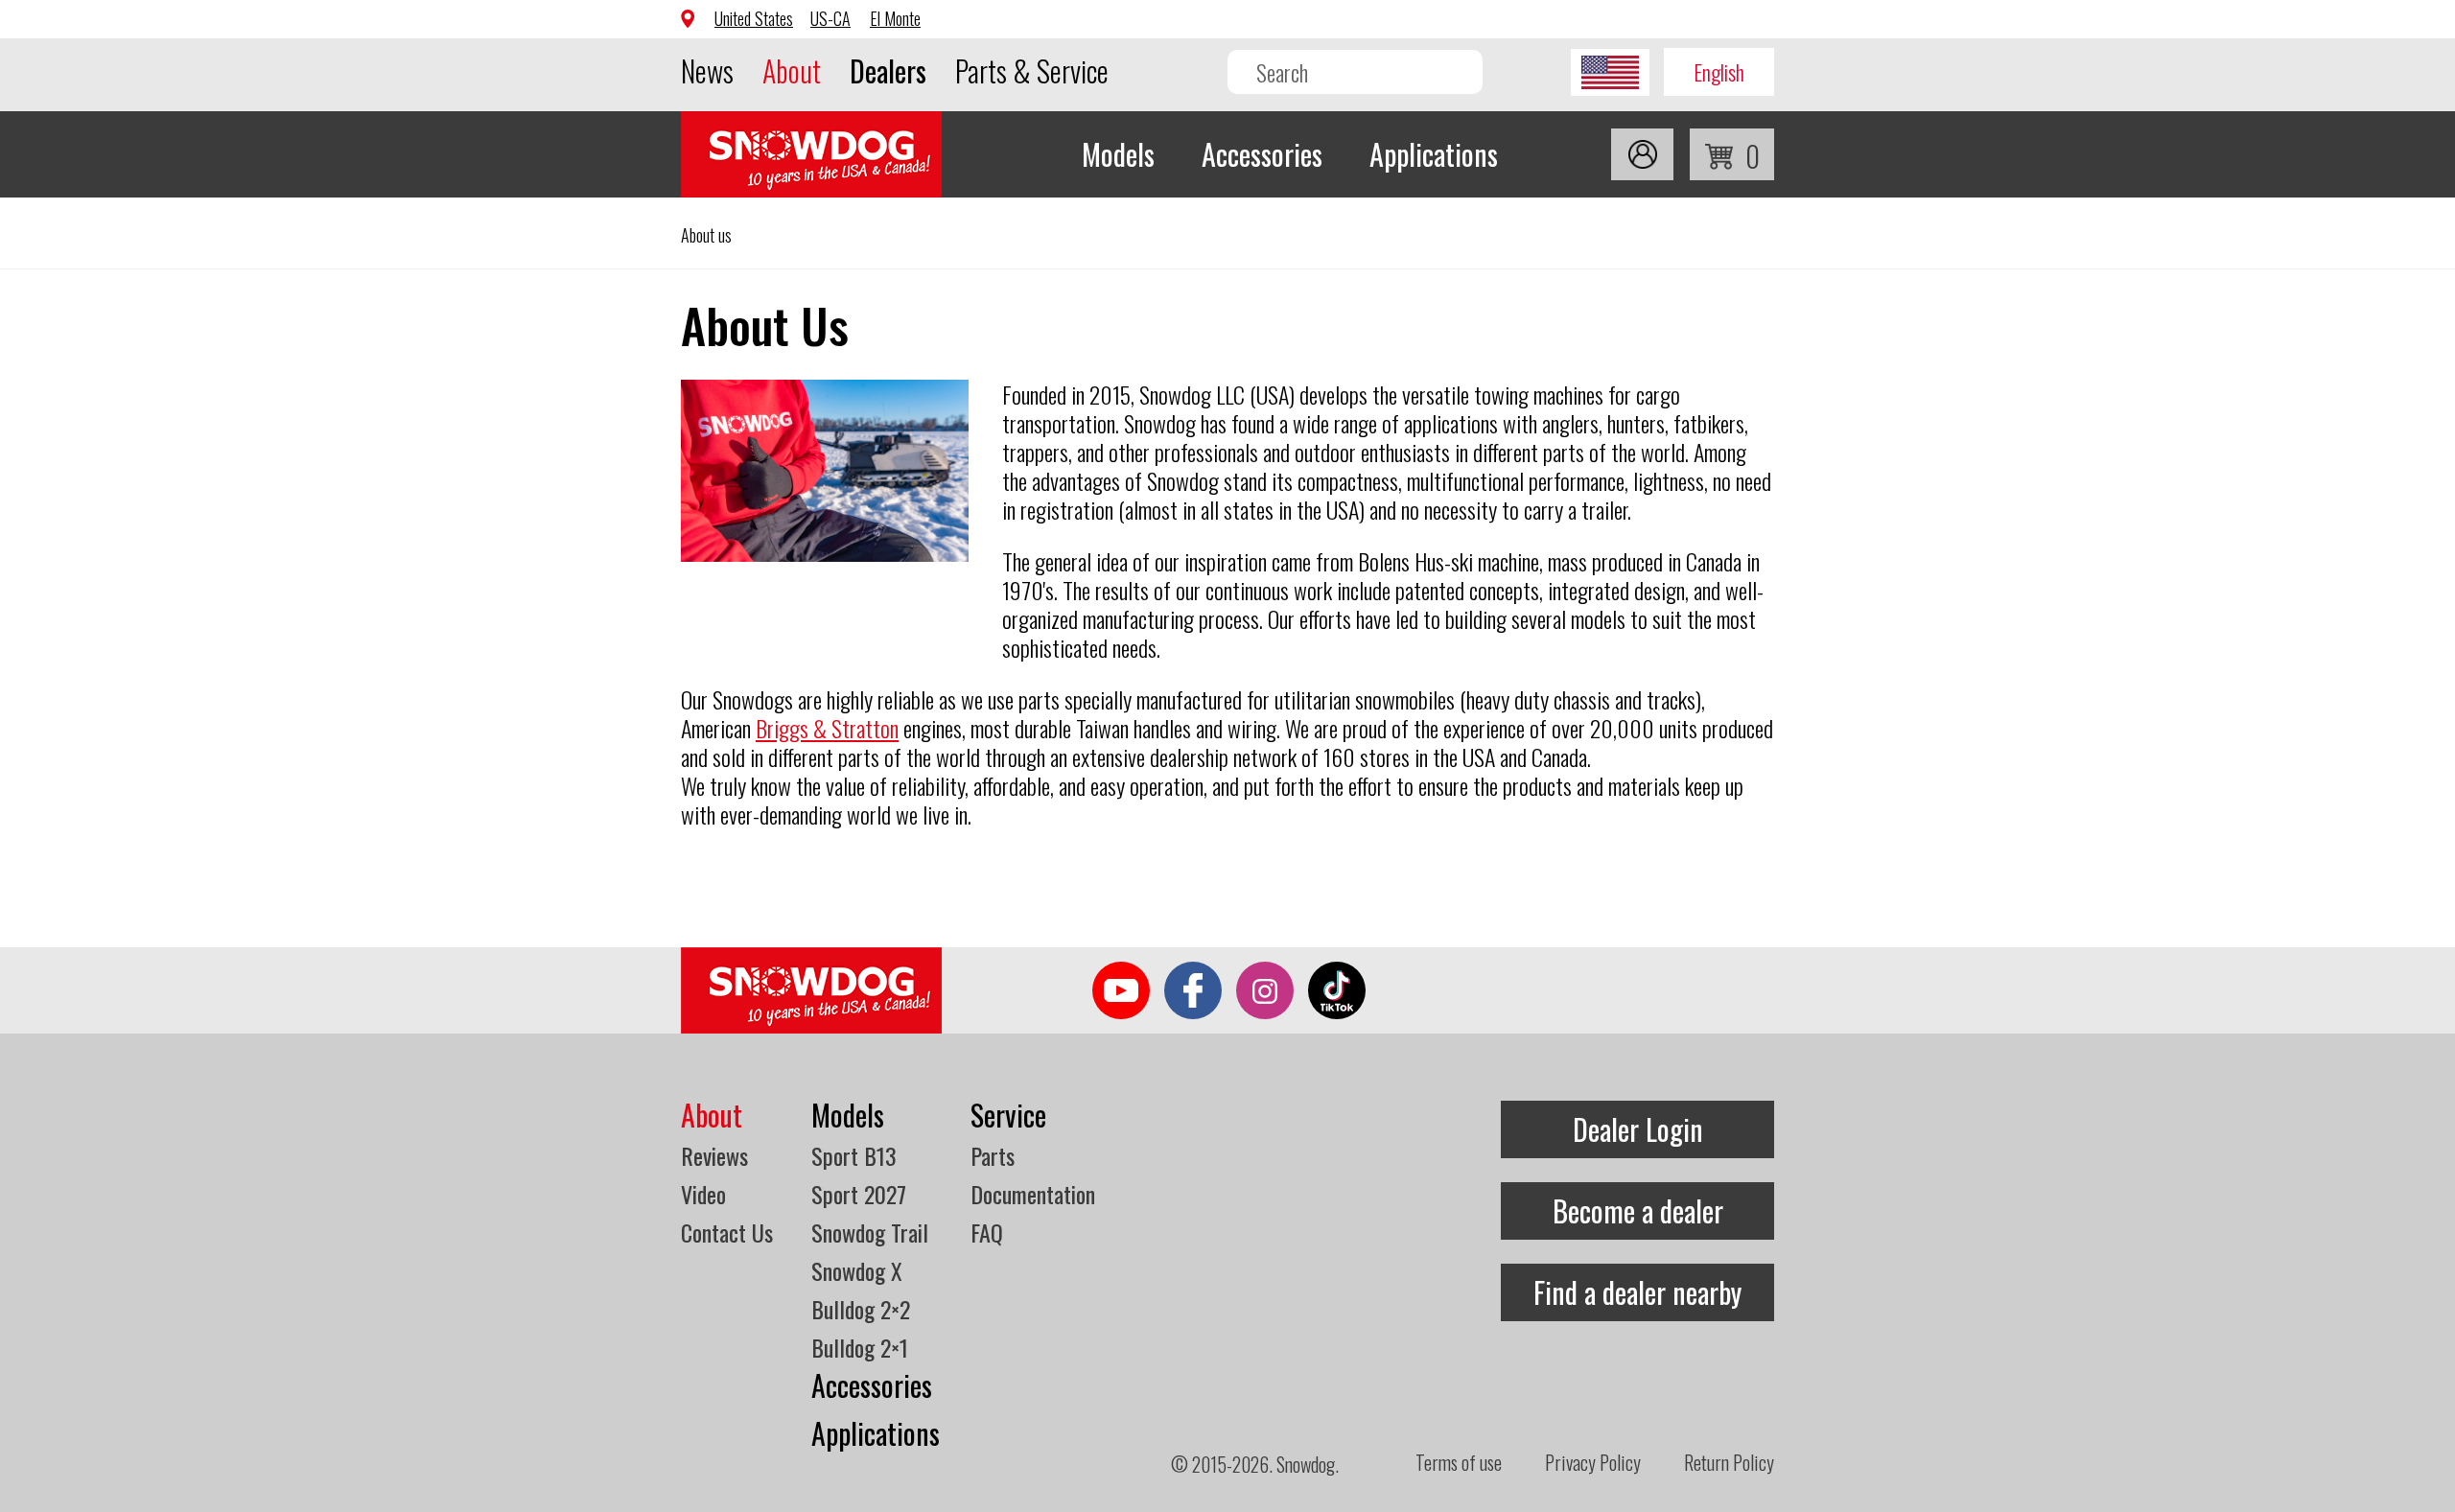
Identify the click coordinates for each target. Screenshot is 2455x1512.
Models (1118, 154)
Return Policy (1729, 1462)
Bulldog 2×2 (861, 1309)
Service (1008, 1115)
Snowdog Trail (870, 1232)
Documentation (1033, 1194)
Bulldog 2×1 (860, 1347)
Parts (993, 1155)
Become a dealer (1638, 1210)
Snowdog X (857, 1270)
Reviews (714, 1155)
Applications (1434, 154)
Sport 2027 (859, 1194)
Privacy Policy (1593, 1462)
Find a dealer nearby (1637, 1292)
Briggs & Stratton (827, 728)
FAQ (987, 1232)
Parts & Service (1032, 70)
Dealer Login (1638, 1129)
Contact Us (727, 1232)
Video (703, 1194)
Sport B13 (854, 1155)
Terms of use (1459, 1462)
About (792, 70)
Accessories (1262, 154)
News (707, 70)
